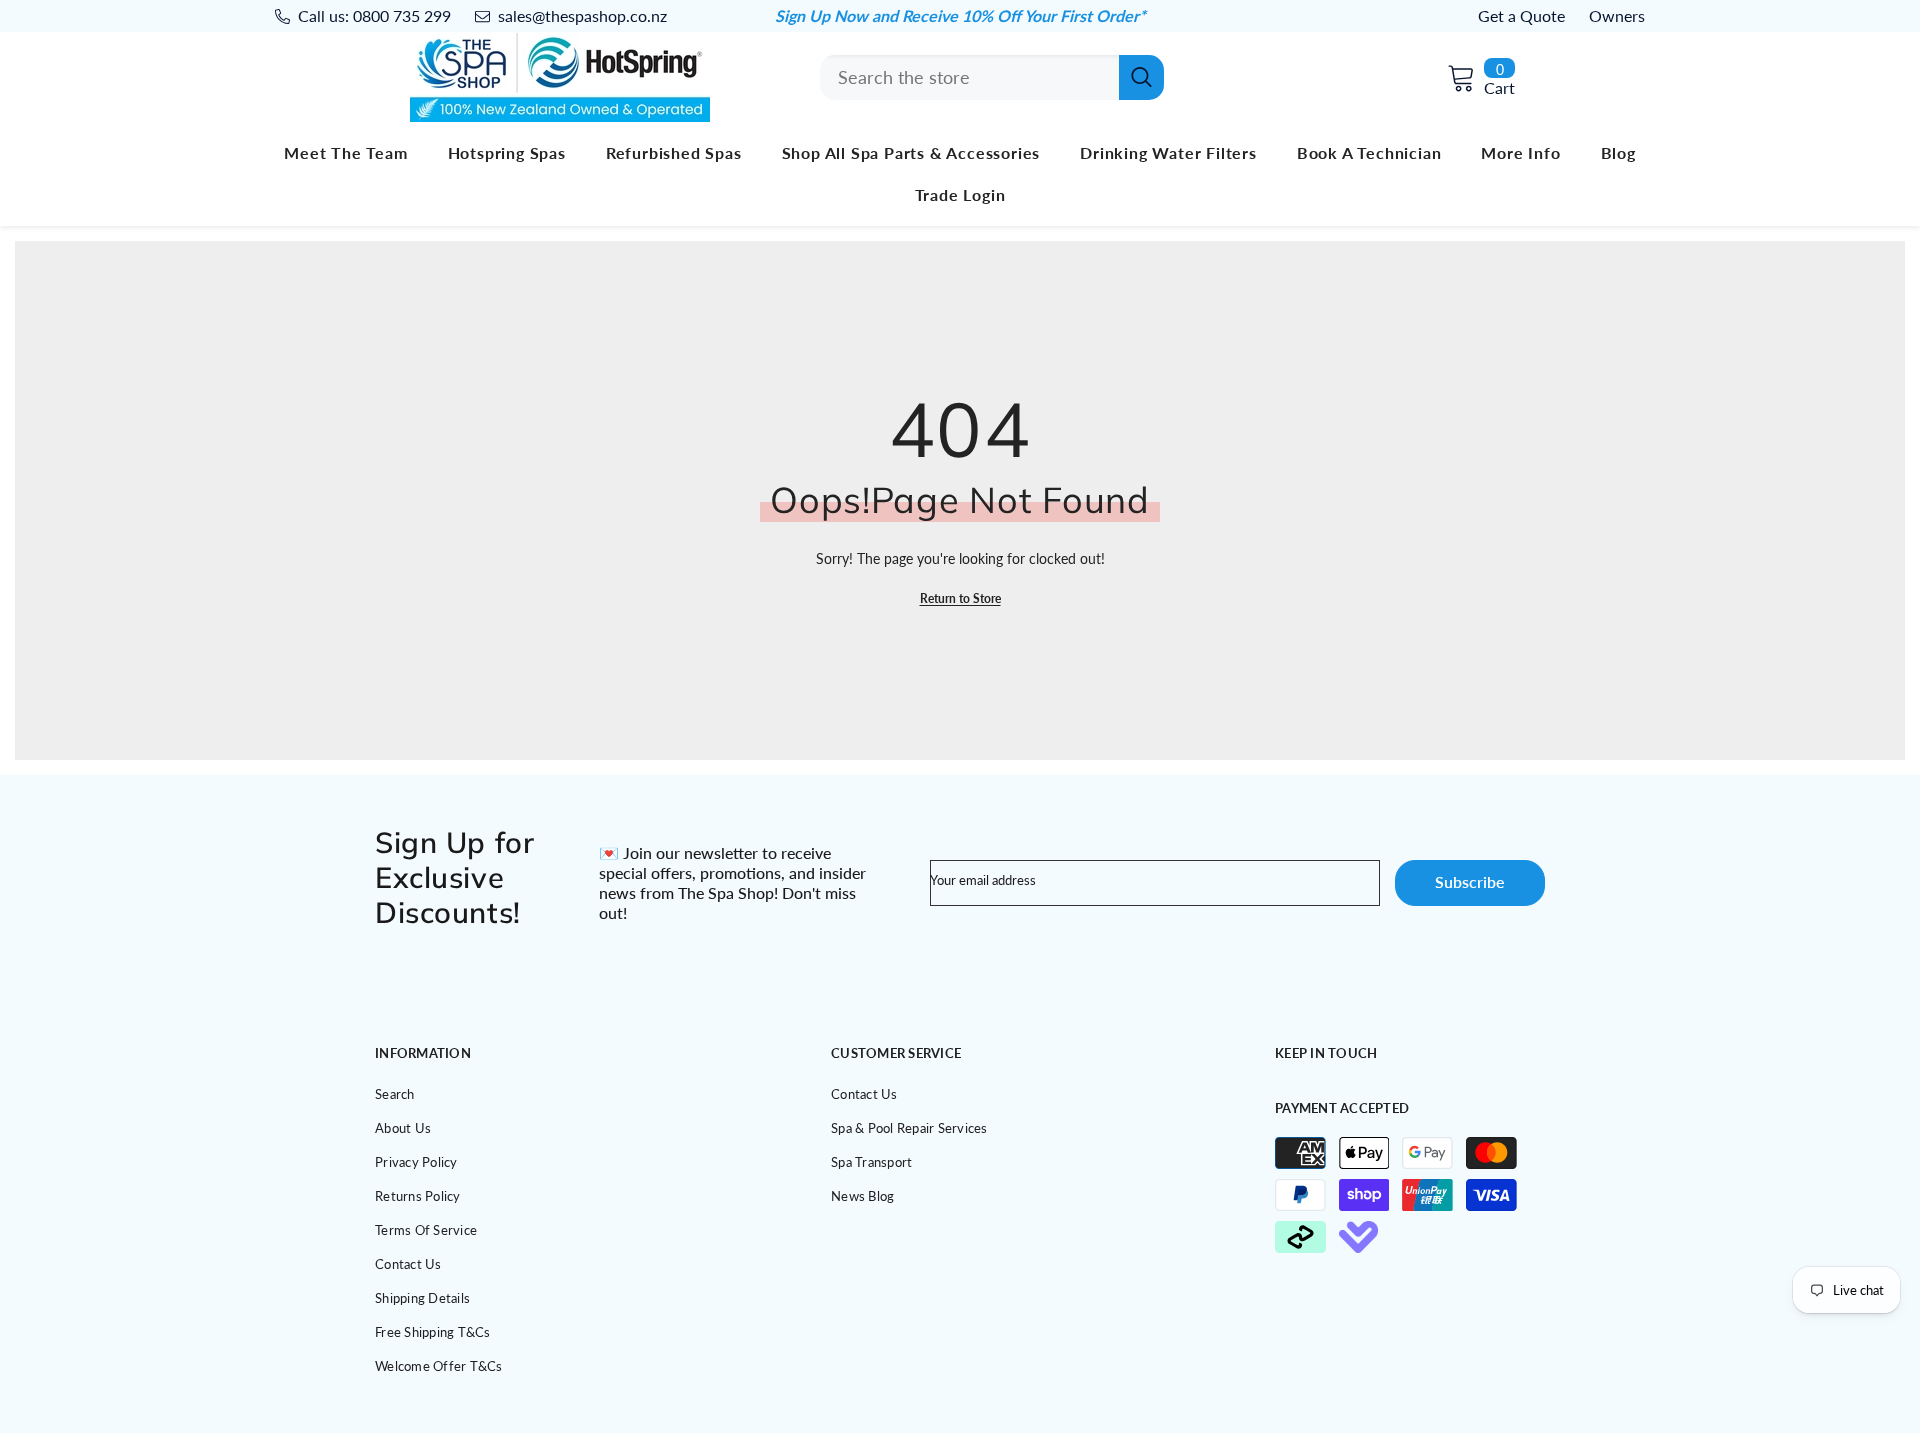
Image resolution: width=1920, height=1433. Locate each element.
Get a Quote (1521, 15)
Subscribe (1470, 881)
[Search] (992, 77)
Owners (1617, 15)
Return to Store (960, 598)
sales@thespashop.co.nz (582, 15)
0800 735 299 (402, 15)
